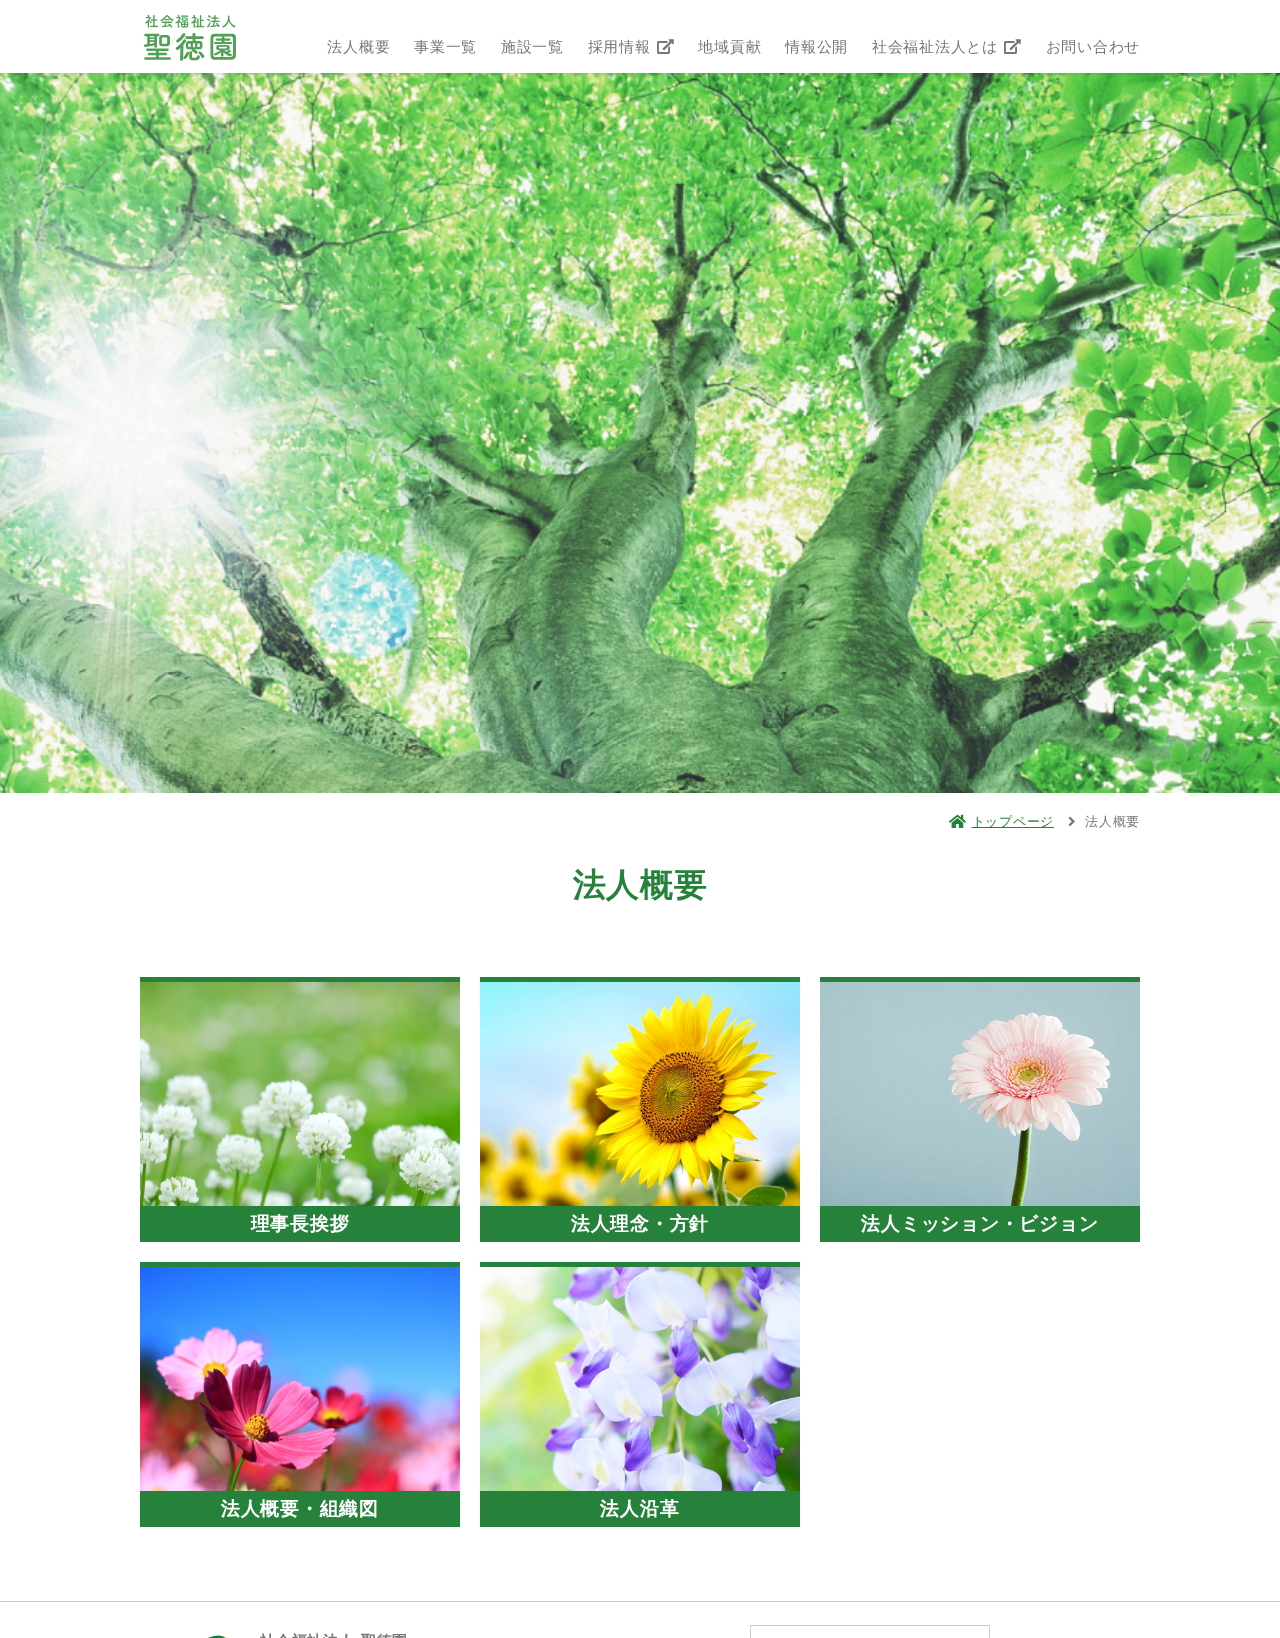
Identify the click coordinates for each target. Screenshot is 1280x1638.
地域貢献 (729, 46)
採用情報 (622, 46)
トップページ (1013, 821)
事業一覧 (445, 46)
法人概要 (358, 46)
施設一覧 (532, 46)
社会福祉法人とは (938, 46)
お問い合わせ (1093, 46)
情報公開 (816, 46)
